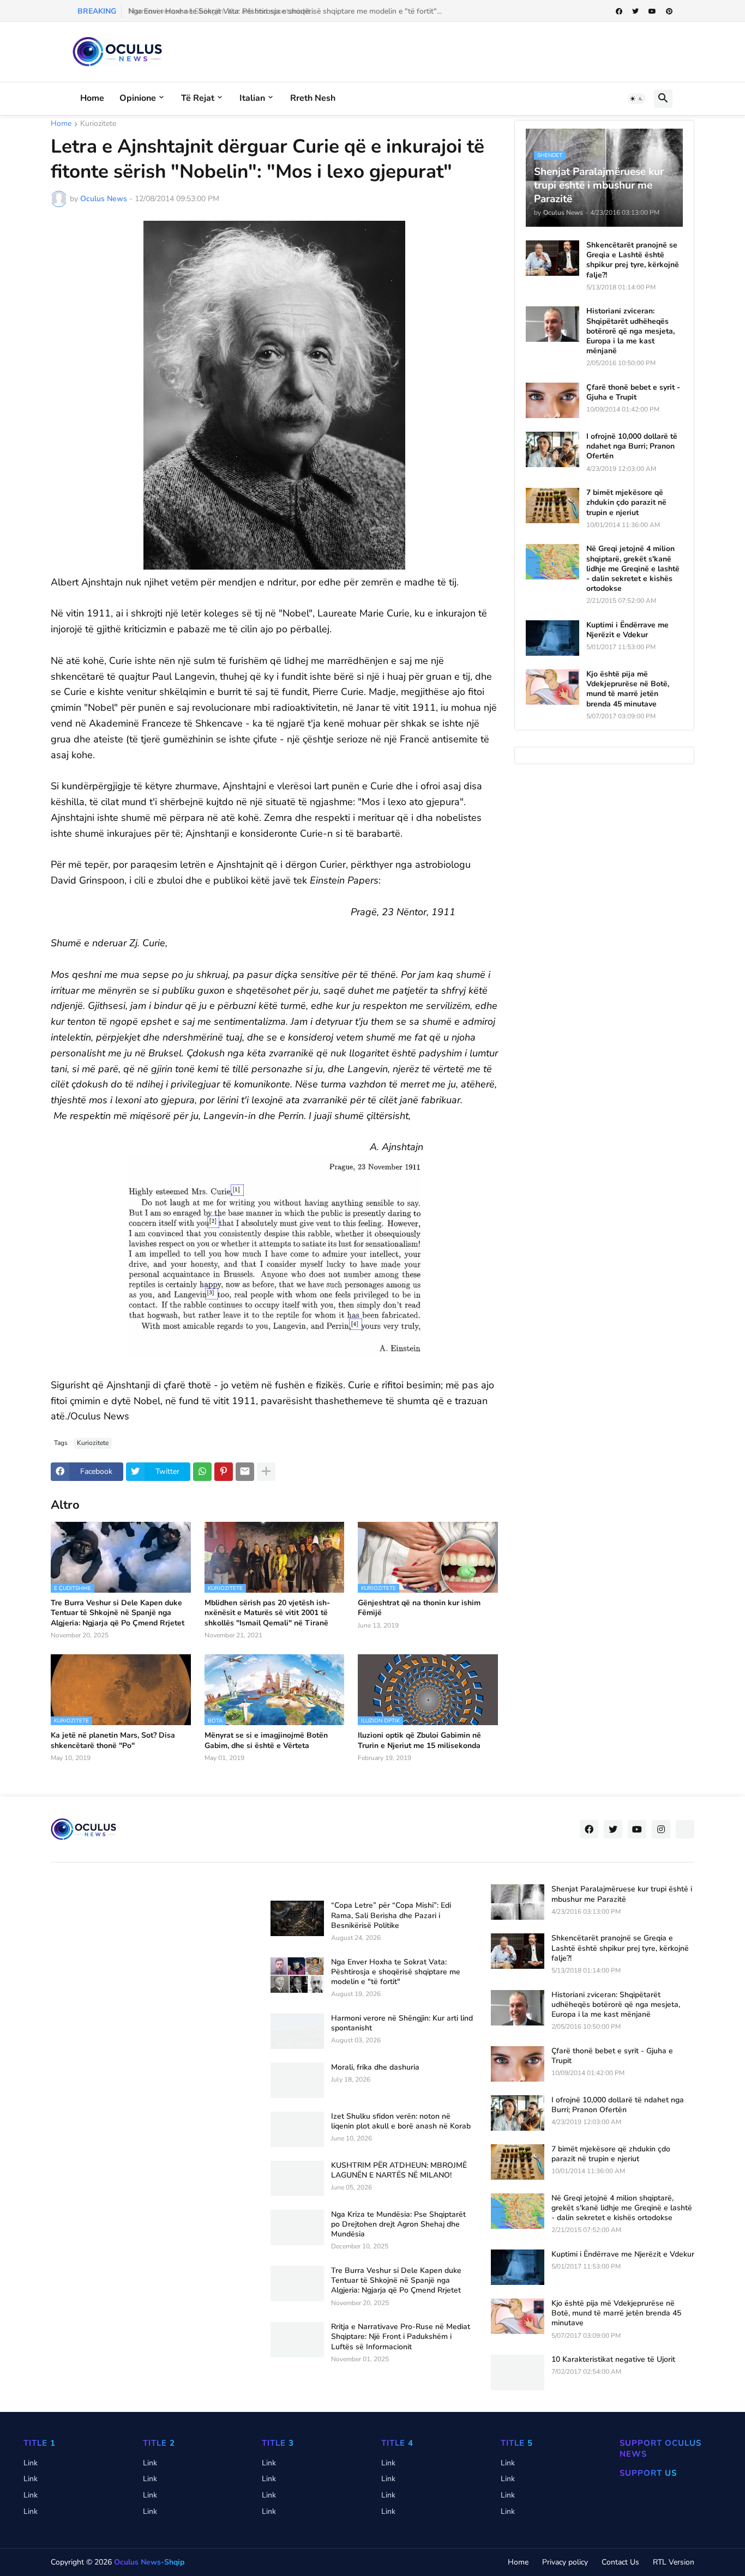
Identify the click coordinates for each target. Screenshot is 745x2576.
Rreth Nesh (313, 98)
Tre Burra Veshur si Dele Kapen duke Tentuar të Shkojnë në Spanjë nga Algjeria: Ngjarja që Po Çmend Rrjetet (118, 1613)
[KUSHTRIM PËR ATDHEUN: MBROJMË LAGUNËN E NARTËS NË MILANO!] (297, 2178)
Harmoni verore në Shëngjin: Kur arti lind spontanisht (402, 2023)
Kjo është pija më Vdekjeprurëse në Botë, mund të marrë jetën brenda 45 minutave (628, 689)
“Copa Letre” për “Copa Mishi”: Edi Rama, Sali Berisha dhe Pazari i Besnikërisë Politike (391, 1915)
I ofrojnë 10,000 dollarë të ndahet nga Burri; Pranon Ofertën (632, 446)
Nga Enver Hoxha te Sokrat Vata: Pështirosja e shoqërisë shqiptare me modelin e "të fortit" (396, 1972)
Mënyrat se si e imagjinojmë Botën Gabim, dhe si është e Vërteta (266, 1740)
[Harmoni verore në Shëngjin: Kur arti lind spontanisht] (297, 2031)
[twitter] (635, 11)
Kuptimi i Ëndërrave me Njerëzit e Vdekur (627, 630)
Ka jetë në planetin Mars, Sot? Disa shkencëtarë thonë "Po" (113, 1740)
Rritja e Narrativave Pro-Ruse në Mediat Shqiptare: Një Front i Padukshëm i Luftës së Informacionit (401, 2337)
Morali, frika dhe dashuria (375, 2067)
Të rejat (198, 98)
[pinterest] (669, 11)
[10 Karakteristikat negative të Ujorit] (518, 2372)
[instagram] (661, 1829)
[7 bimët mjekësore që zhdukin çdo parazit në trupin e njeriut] (552, 506)
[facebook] (619, 11)
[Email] (245, 1472)
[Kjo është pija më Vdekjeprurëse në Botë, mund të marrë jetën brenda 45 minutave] (552, 687)
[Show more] (266, 1472)
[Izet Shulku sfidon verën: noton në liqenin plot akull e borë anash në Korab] (297, 2129)
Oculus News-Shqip (149, 2562)
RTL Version (674, 2562)
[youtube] (652, 11)
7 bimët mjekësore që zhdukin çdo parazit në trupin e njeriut (626, 503)
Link (31, 2463)
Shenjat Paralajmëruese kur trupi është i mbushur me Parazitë (622, 1894)
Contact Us (620, 2562)
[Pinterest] (224, 1472)
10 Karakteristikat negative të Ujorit (613, 2360)
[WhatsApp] (202, 1472)
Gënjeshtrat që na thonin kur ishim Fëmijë (419, 1608)
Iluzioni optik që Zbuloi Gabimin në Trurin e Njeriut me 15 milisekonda (419, 1740)
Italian (252, 98)
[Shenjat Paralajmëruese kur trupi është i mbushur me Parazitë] (518, 1902)
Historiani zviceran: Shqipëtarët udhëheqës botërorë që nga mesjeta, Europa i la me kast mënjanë (630, 331)
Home (92, 98)
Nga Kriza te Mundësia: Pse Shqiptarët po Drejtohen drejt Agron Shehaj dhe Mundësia (398, 2224)
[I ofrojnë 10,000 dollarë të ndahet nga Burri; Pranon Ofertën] (552, 449)
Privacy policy (565, 2562)
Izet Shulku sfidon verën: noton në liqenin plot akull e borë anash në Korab (401, 2121)
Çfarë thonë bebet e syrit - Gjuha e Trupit (633, 392)
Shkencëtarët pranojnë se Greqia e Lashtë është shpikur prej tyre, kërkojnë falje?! (633, 260)
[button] (636, 99)
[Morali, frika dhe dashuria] (297, 2080)
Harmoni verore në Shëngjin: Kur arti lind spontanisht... (220, 11)
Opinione (138, 98)
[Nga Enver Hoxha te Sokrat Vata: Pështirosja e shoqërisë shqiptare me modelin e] (297, 1975)
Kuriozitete (98, 124)
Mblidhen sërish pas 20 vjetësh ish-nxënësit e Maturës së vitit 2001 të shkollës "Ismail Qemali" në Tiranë (267, 1613)
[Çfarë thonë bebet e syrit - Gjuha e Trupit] (552, 400)
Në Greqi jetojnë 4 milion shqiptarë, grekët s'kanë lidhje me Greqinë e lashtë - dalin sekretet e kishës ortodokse (633, 569)
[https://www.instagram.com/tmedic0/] (685, 1829)
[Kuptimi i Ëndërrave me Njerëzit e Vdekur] (552, 638)
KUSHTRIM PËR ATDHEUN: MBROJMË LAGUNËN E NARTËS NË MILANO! (399, 2170)
